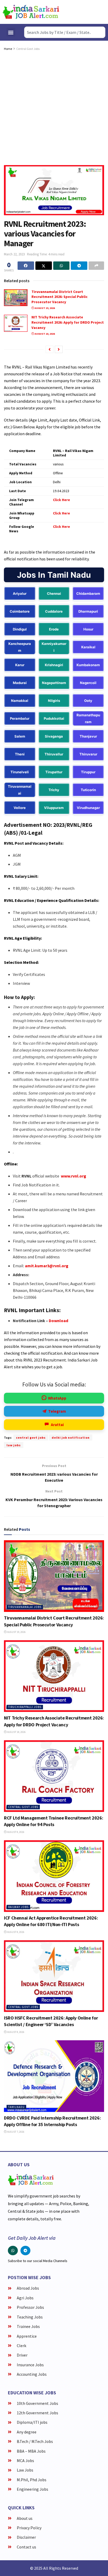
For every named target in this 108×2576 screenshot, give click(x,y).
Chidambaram (88, 593)
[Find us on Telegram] (25, 2251)
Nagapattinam (54, 683)
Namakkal (20, 701)
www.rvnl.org (74, 1176)
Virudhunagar (88, 808)
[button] (11, 32)
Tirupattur (54, 772)
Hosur (88, 629)
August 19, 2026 (44, 308)
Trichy (54, 790)
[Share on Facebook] (26, 266)
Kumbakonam (88, 665)
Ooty (88, 701)
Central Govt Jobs (28, 49)
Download (58, 1321)
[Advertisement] (54, 108)
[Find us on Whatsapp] (13, 2251)
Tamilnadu (16, 2107)
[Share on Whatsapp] (61, 266)
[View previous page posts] (50, 349)
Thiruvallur (54, 754)
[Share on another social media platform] (96, 266)
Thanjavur (88, 736)
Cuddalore (54, 611)
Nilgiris (54, 701)
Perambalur (20, 718)
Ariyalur (20, 593)
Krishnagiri (54, 665)
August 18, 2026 (44, 334)
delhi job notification (71, 1437)
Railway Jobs (18, 1907)
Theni (20, 754)
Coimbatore (20, 611)
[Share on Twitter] (44, 266)
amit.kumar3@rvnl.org (47, 1266)
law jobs (14, 1445)
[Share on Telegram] (79, 266)
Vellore (20, 808)
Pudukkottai (54, 718)
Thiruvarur (88, 754)
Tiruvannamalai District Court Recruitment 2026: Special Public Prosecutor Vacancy (60, 297)
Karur (20, 665)
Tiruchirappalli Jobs (25, 1707)
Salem (20, 736)
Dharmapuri (88, 611)
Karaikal (88, 647)
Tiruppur (88, 772)
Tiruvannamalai (20, 790)
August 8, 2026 (15, 1832)
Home (8, 49)
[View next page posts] (59, 349)
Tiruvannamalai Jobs (25, 1607)
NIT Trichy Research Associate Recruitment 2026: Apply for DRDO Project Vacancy (68, 322)
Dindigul (20, 629)
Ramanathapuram (88, 718)
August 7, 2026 (15, 2132)
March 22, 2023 (14, 254)
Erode (54, 629)
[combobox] (65, 32)
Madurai (20, 683)
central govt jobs (31, 1437)
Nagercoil (88, 683)
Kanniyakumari (54, 647)
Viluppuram (54, 808)
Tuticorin (88, 790)
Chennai (54, 593)
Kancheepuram (20, 647)
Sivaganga (54, 736)
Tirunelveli (20, 772)
